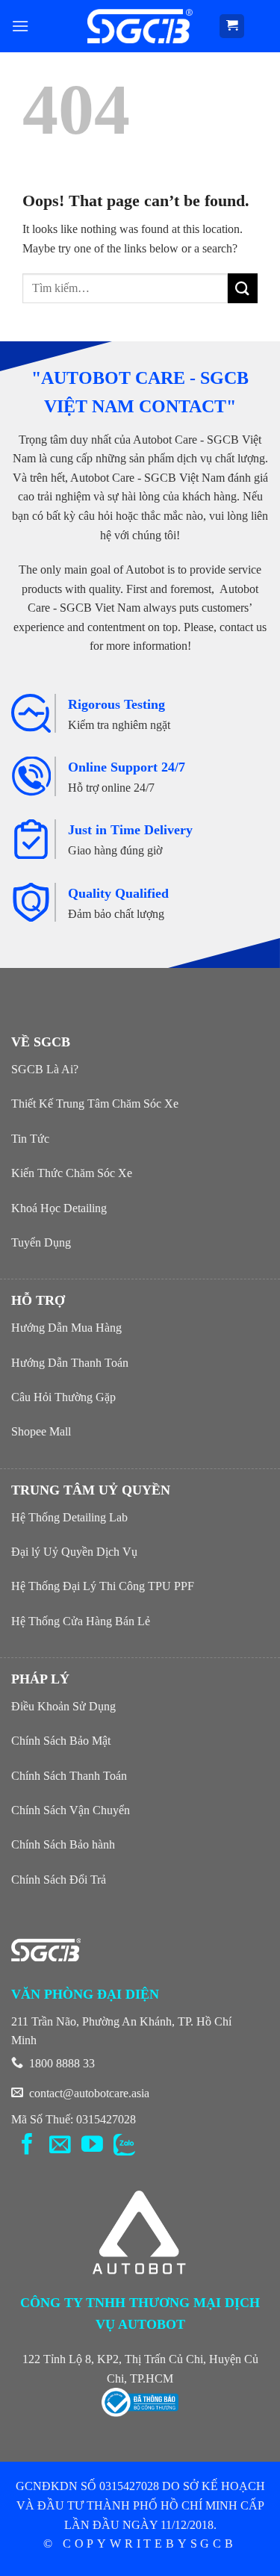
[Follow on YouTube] (92, 2146)
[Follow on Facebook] (27, 2146)
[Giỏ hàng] (232, 27)
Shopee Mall (41, 1431)
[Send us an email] (60, 2146)
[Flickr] (124, 2146)
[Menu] (20, 26)
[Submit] (243, 288)
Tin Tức (30, 1139)
